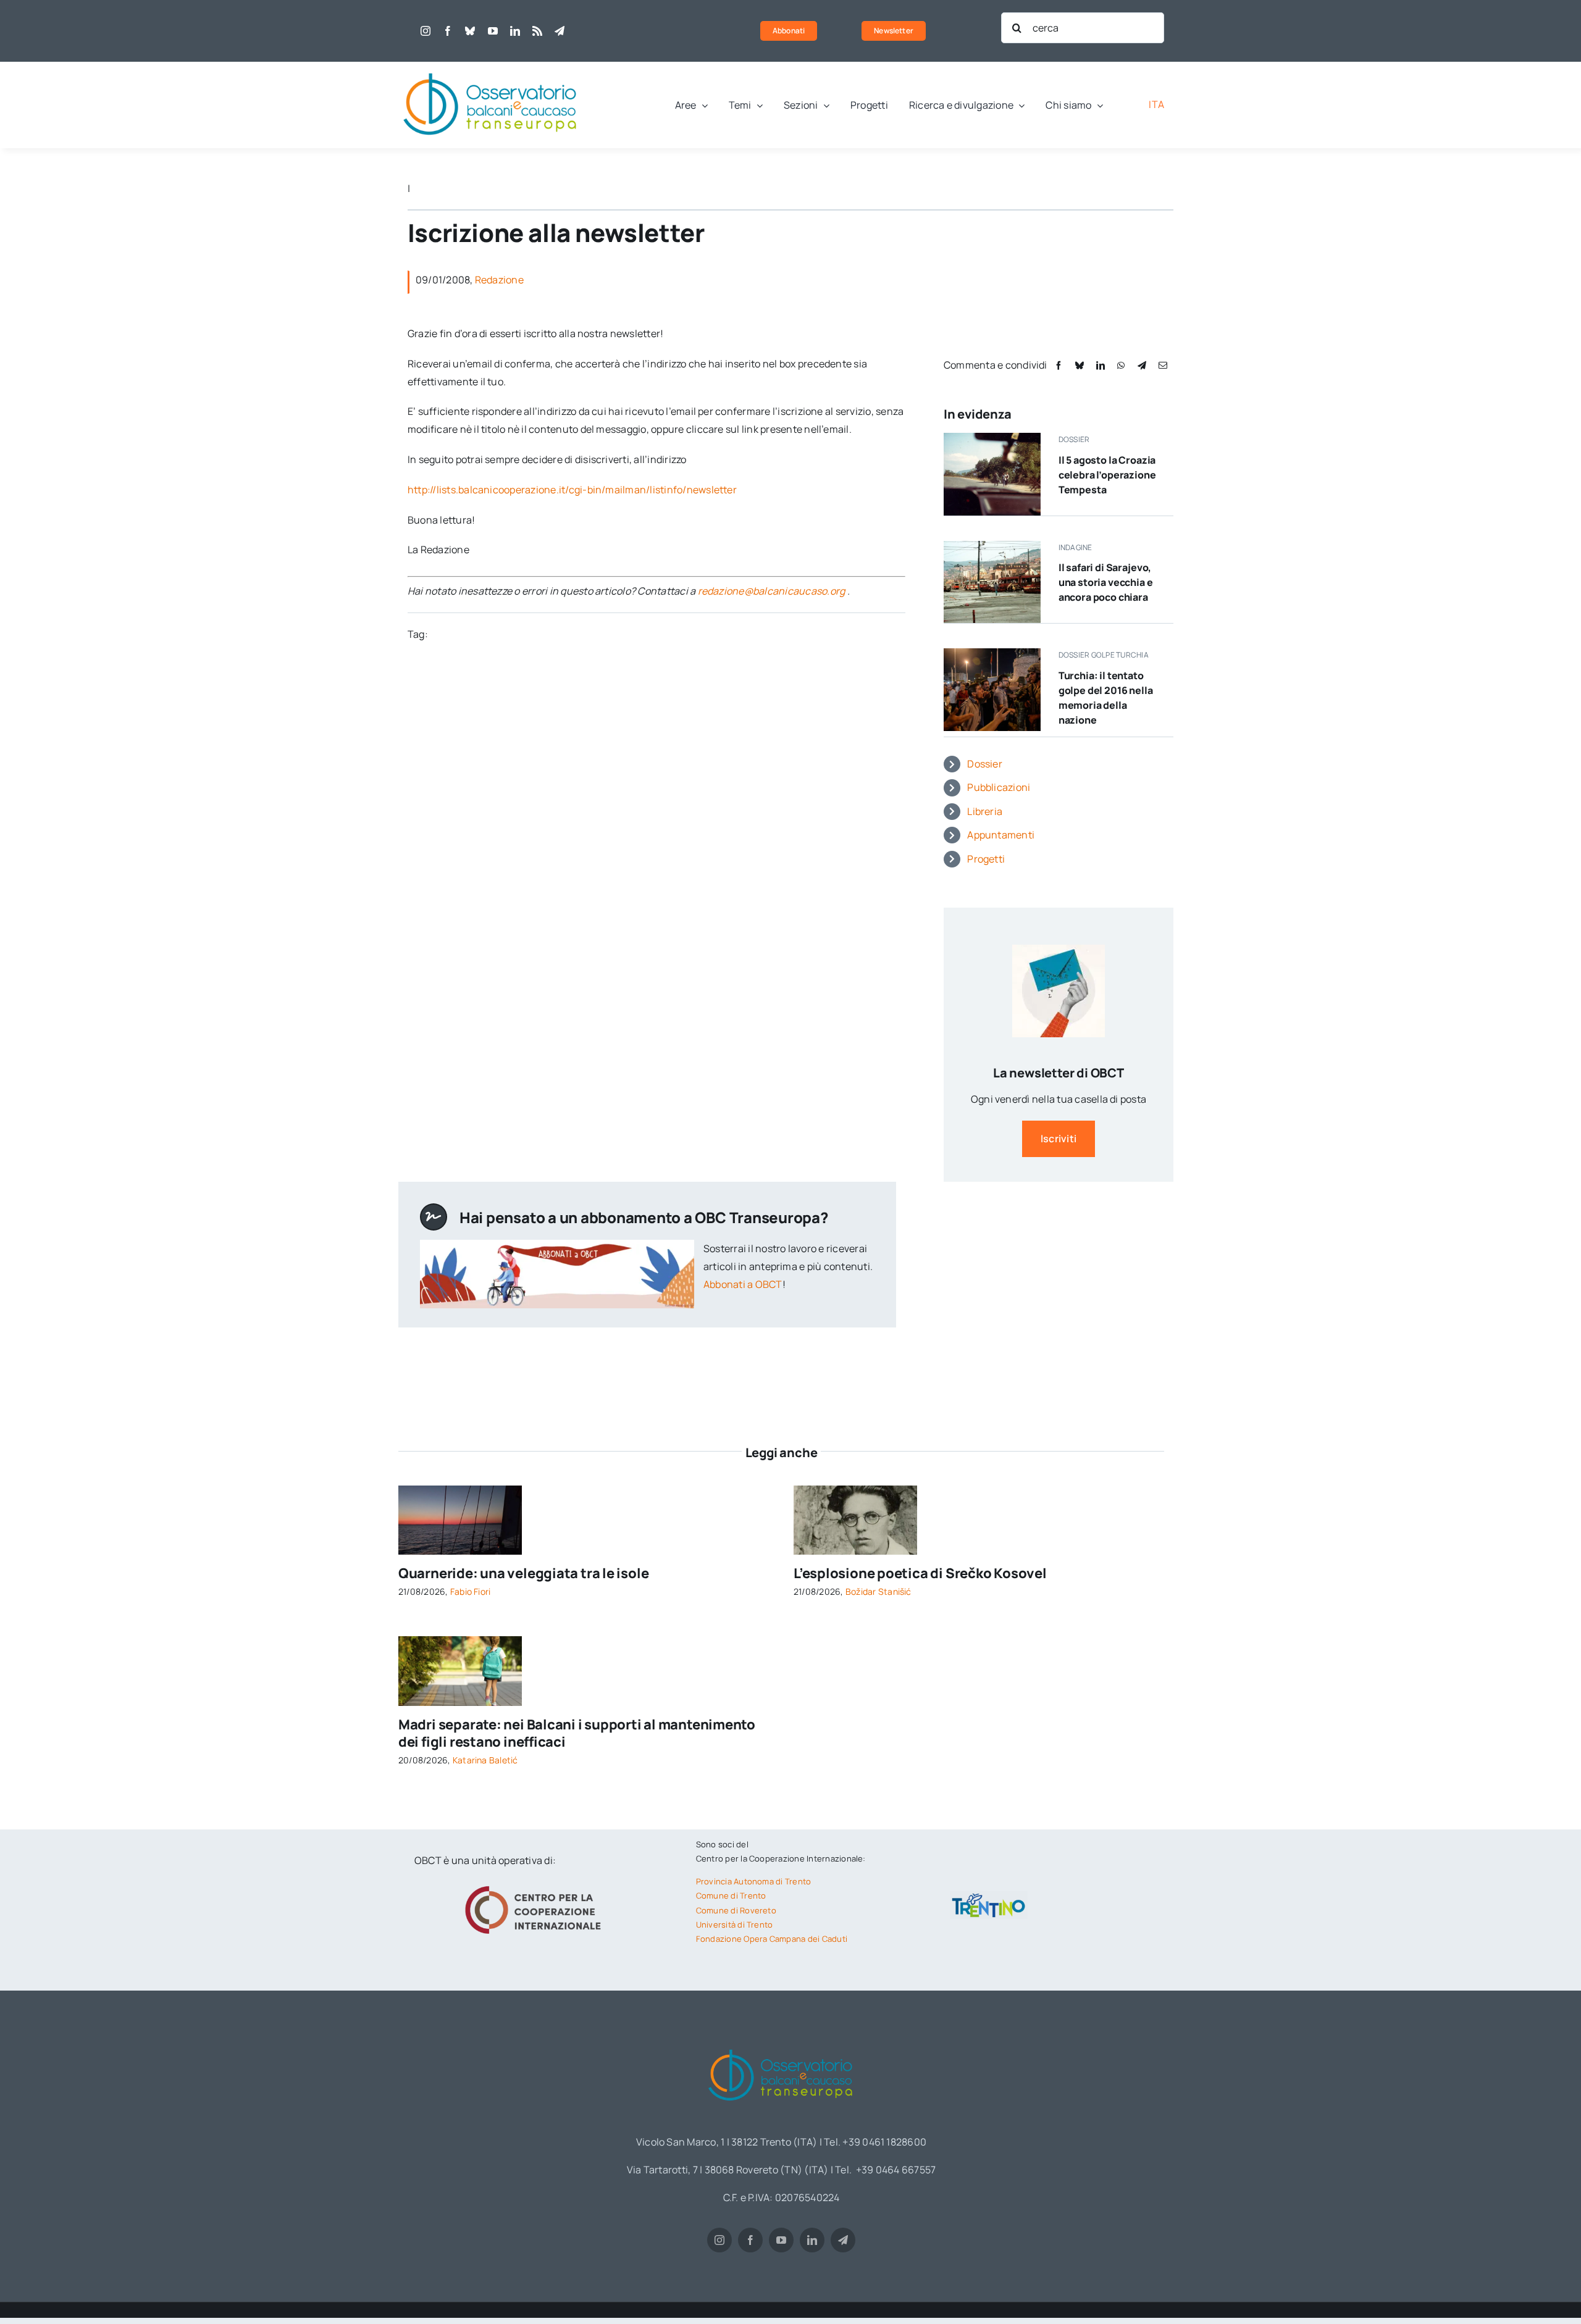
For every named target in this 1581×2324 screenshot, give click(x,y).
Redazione (499, 280)
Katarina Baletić (485, 1760)
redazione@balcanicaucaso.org (772, 591)
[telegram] (560, 31)
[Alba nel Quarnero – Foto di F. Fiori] (460, 1490)
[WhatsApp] (1121, 365)
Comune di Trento (731, 1896)
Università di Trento (735, 1925)
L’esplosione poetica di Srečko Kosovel (920, 1573)
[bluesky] (470, 31)
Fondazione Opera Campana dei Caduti (772, 1939)
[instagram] (426, 31)
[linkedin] (515, 31)
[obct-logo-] (491, 67)
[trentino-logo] (989, 1896)
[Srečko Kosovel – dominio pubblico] (855, 1490)
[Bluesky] (1080, 365)
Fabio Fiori (471, 1591)
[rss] (537, 31)
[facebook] (448, 31)
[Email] (1163, 365)
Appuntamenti (1001, 835)
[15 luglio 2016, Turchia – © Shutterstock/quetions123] (992, 653)
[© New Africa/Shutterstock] (460, 1641)
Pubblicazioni (999, 787)
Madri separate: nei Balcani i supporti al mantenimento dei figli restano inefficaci (577, 1733)
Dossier (985, 764)
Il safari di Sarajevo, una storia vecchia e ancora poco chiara (1106, 582)
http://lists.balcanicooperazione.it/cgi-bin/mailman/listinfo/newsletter (572, 490)
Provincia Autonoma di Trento (754, 1881)
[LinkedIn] (1101, 365)
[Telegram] (1142, 365)
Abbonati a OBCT (743, 1284)
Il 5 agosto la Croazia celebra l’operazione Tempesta (1107, 475)
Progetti (986, 859)
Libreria (985, 811)
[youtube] (493, 31)
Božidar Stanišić (879, 1591)
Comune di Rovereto (736, 1910)
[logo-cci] (536, 1884)
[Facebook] (1059, 365)
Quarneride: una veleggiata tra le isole (523, 1573)
